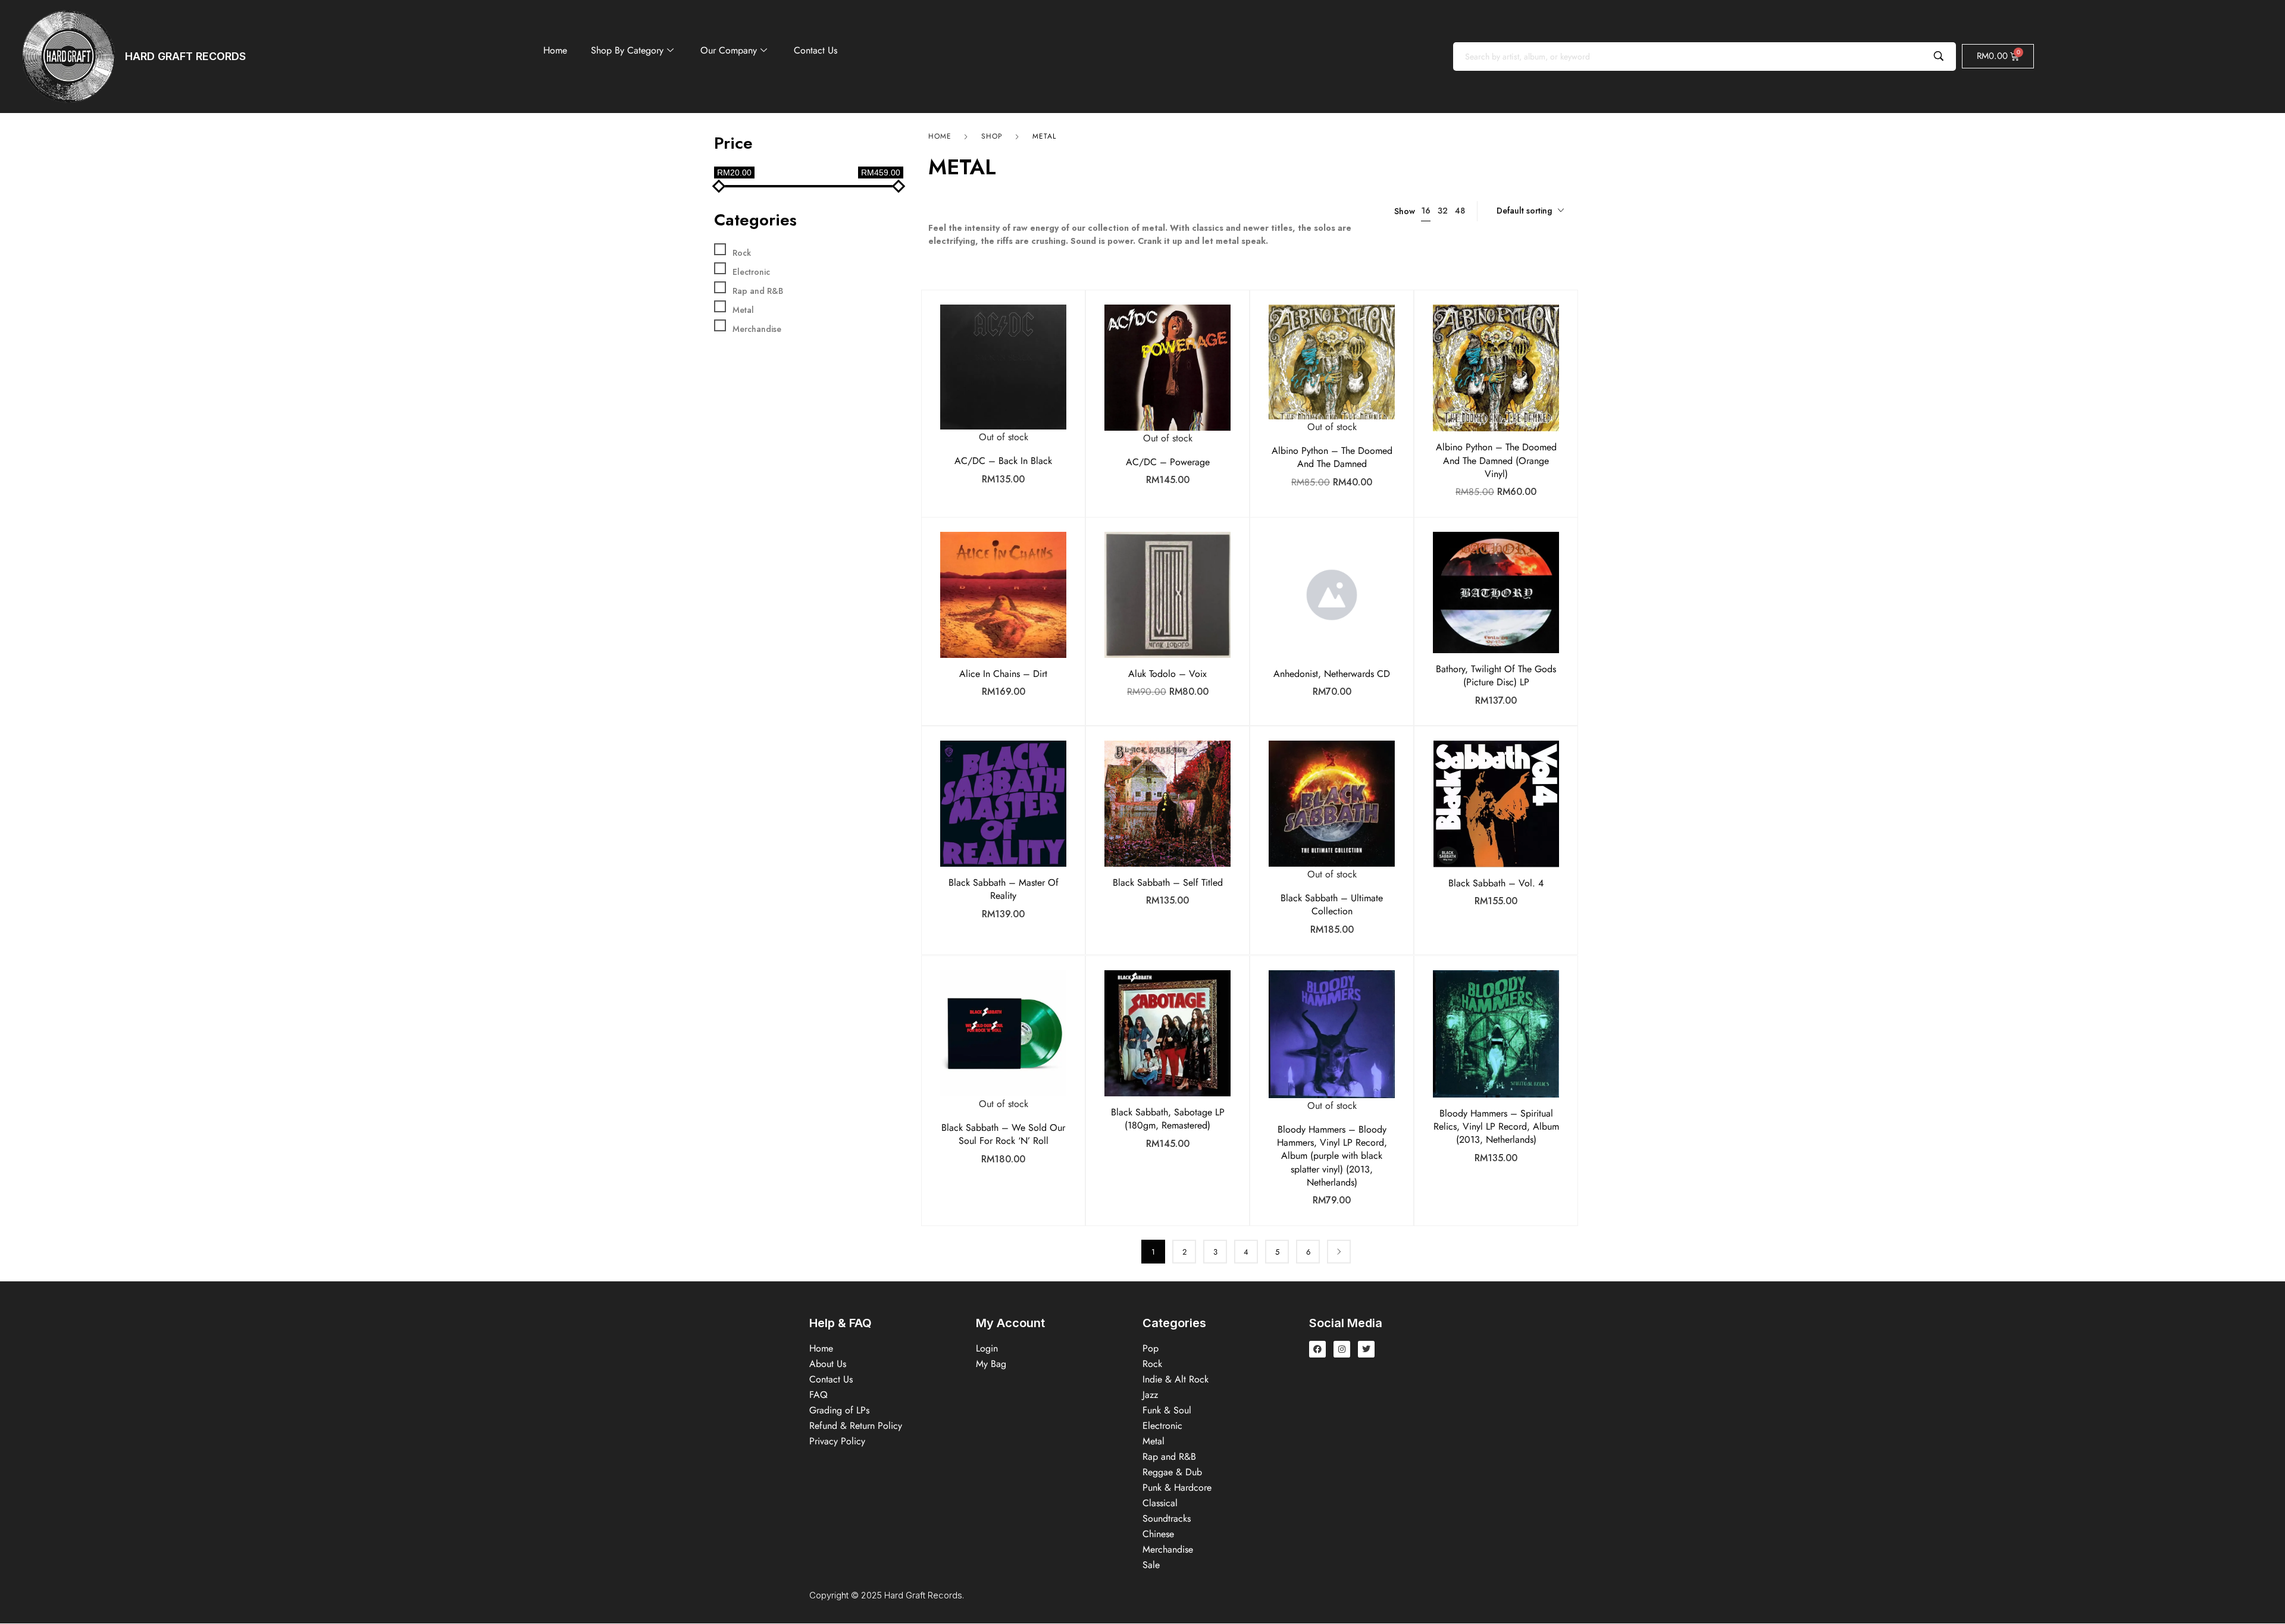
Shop (992, 136)
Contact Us (816, 50)
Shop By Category (627, 50)
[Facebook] (1317, 1349)
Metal (743, 310)
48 (1460, 211)
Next (1339, 1252)
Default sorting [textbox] (1524, 211)
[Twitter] (1366, 1349)
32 (1443, 211)
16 (1426, 211)
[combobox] (1530, 211)
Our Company (729, 50)
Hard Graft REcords (185, 56)
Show (1405, 211)
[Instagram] (1342, 1349)
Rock (742, 253)
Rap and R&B (758, 291)
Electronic (751, 272)
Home (555, 50)
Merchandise (757, 329)
